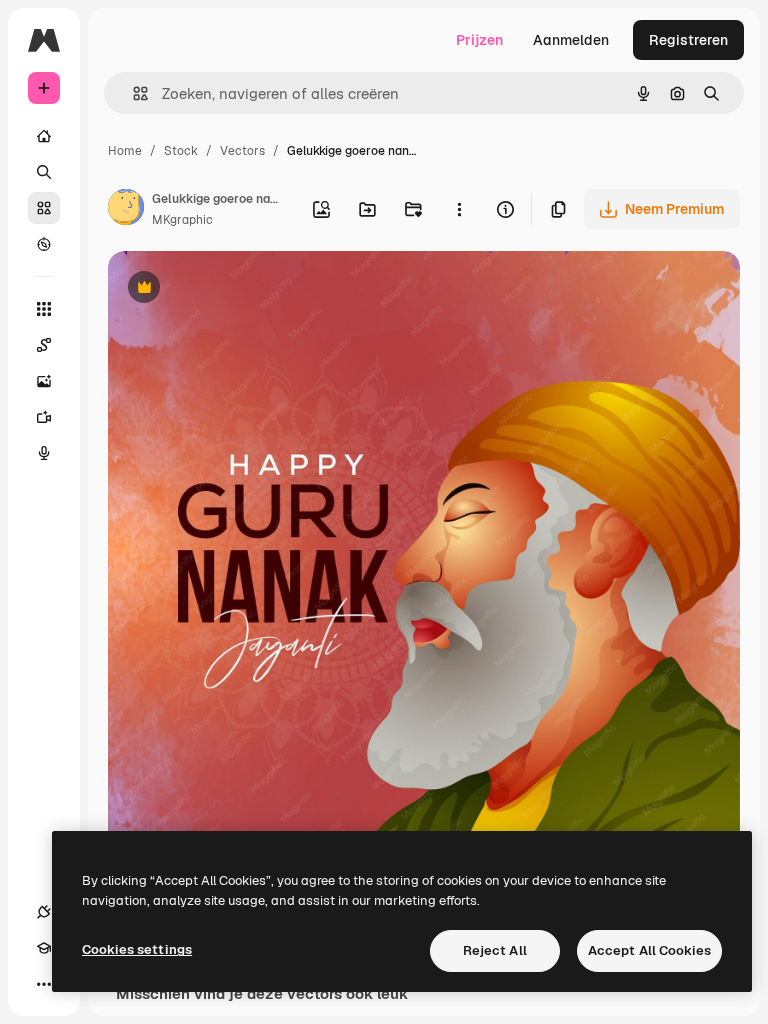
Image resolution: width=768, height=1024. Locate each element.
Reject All (495, 950)
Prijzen (479, 40)
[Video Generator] (44, 417)
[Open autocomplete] (132, 93)
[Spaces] (44, 345)
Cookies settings (137, 949)
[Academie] (44, 948)
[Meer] (44, 984)
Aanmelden (571, 40)
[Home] (44, 136)
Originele (239, 289)
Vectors (242, 151)
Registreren (688, 40)
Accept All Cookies (649, 950)
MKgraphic (182, 220)
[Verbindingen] (44, 912)
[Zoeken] (44, 172)
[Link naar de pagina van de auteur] (126, 210)
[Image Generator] (44, 381)
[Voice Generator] (44, 453)
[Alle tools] (44, 309)
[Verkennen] (44, 244)
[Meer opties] (459, 209)
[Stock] (44, 208)
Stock (181, 151)
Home (125, 151)
